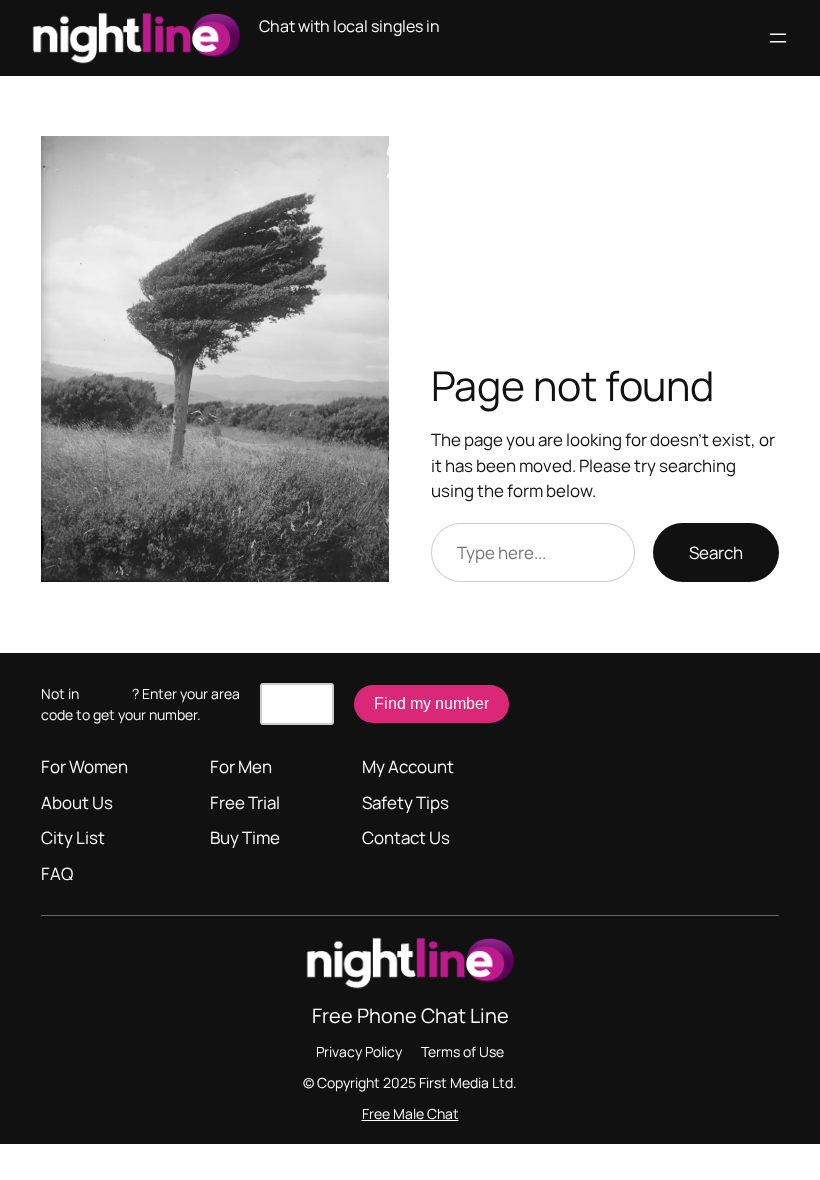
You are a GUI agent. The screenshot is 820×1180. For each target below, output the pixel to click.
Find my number (431, 703)
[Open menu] (778, 38)
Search (716, 552)
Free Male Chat (410, 1113)
